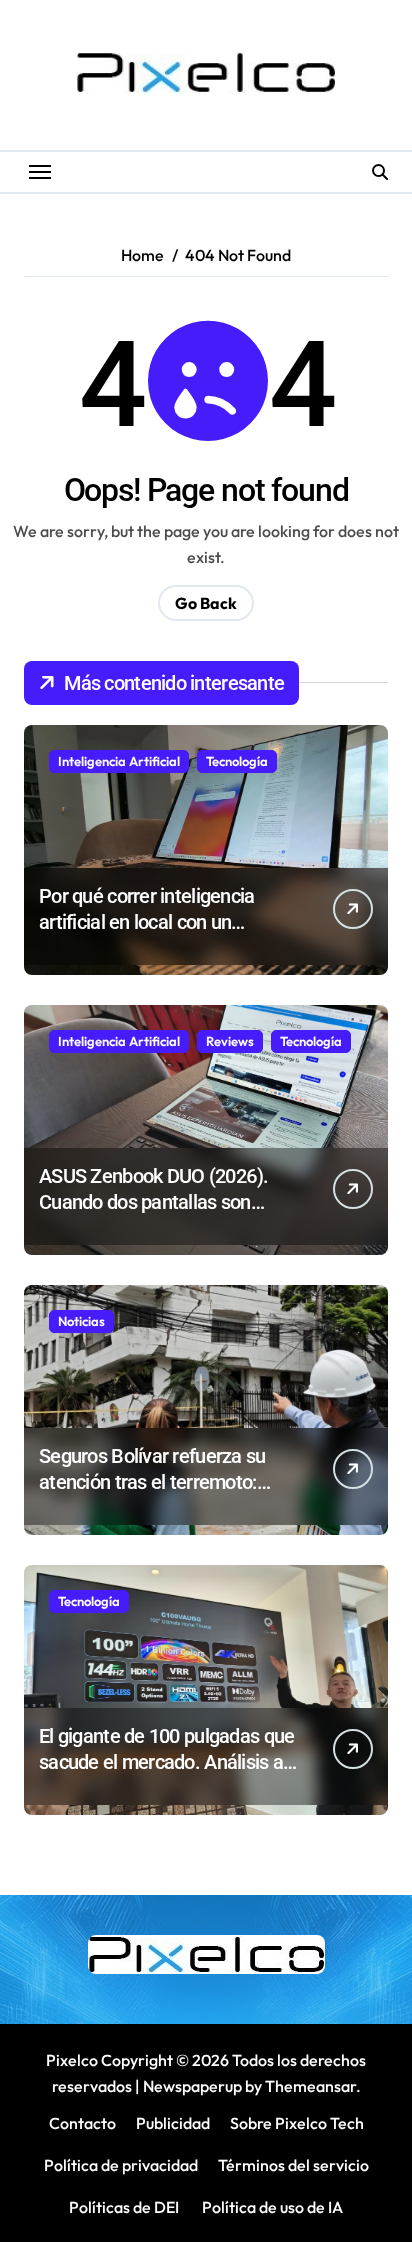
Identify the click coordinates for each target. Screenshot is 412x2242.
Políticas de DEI (124, 2207)
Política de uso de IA (271, 2207)
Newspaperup (192, 2086)
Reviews (230, 1041)
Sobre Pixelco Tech (297, 2123)
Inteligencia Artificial (119, 761)
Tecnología (237, 761)
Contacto (82, 2123)
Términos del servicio (293, 2165)
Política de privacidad (121, 2165)
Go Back (206, 603)
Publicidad (173, 2123)
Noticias (81, 1321)
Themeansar (310, 2086)
